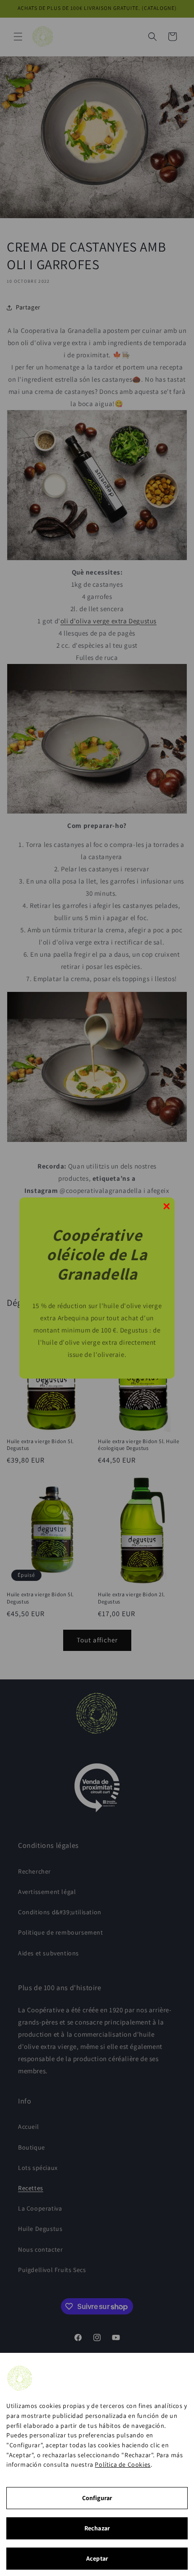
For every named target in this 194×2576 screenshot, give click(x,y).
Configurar (97, 2498)
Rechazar (97, 2528)
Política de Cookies (122, 2464)
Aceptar (97, 2558)
